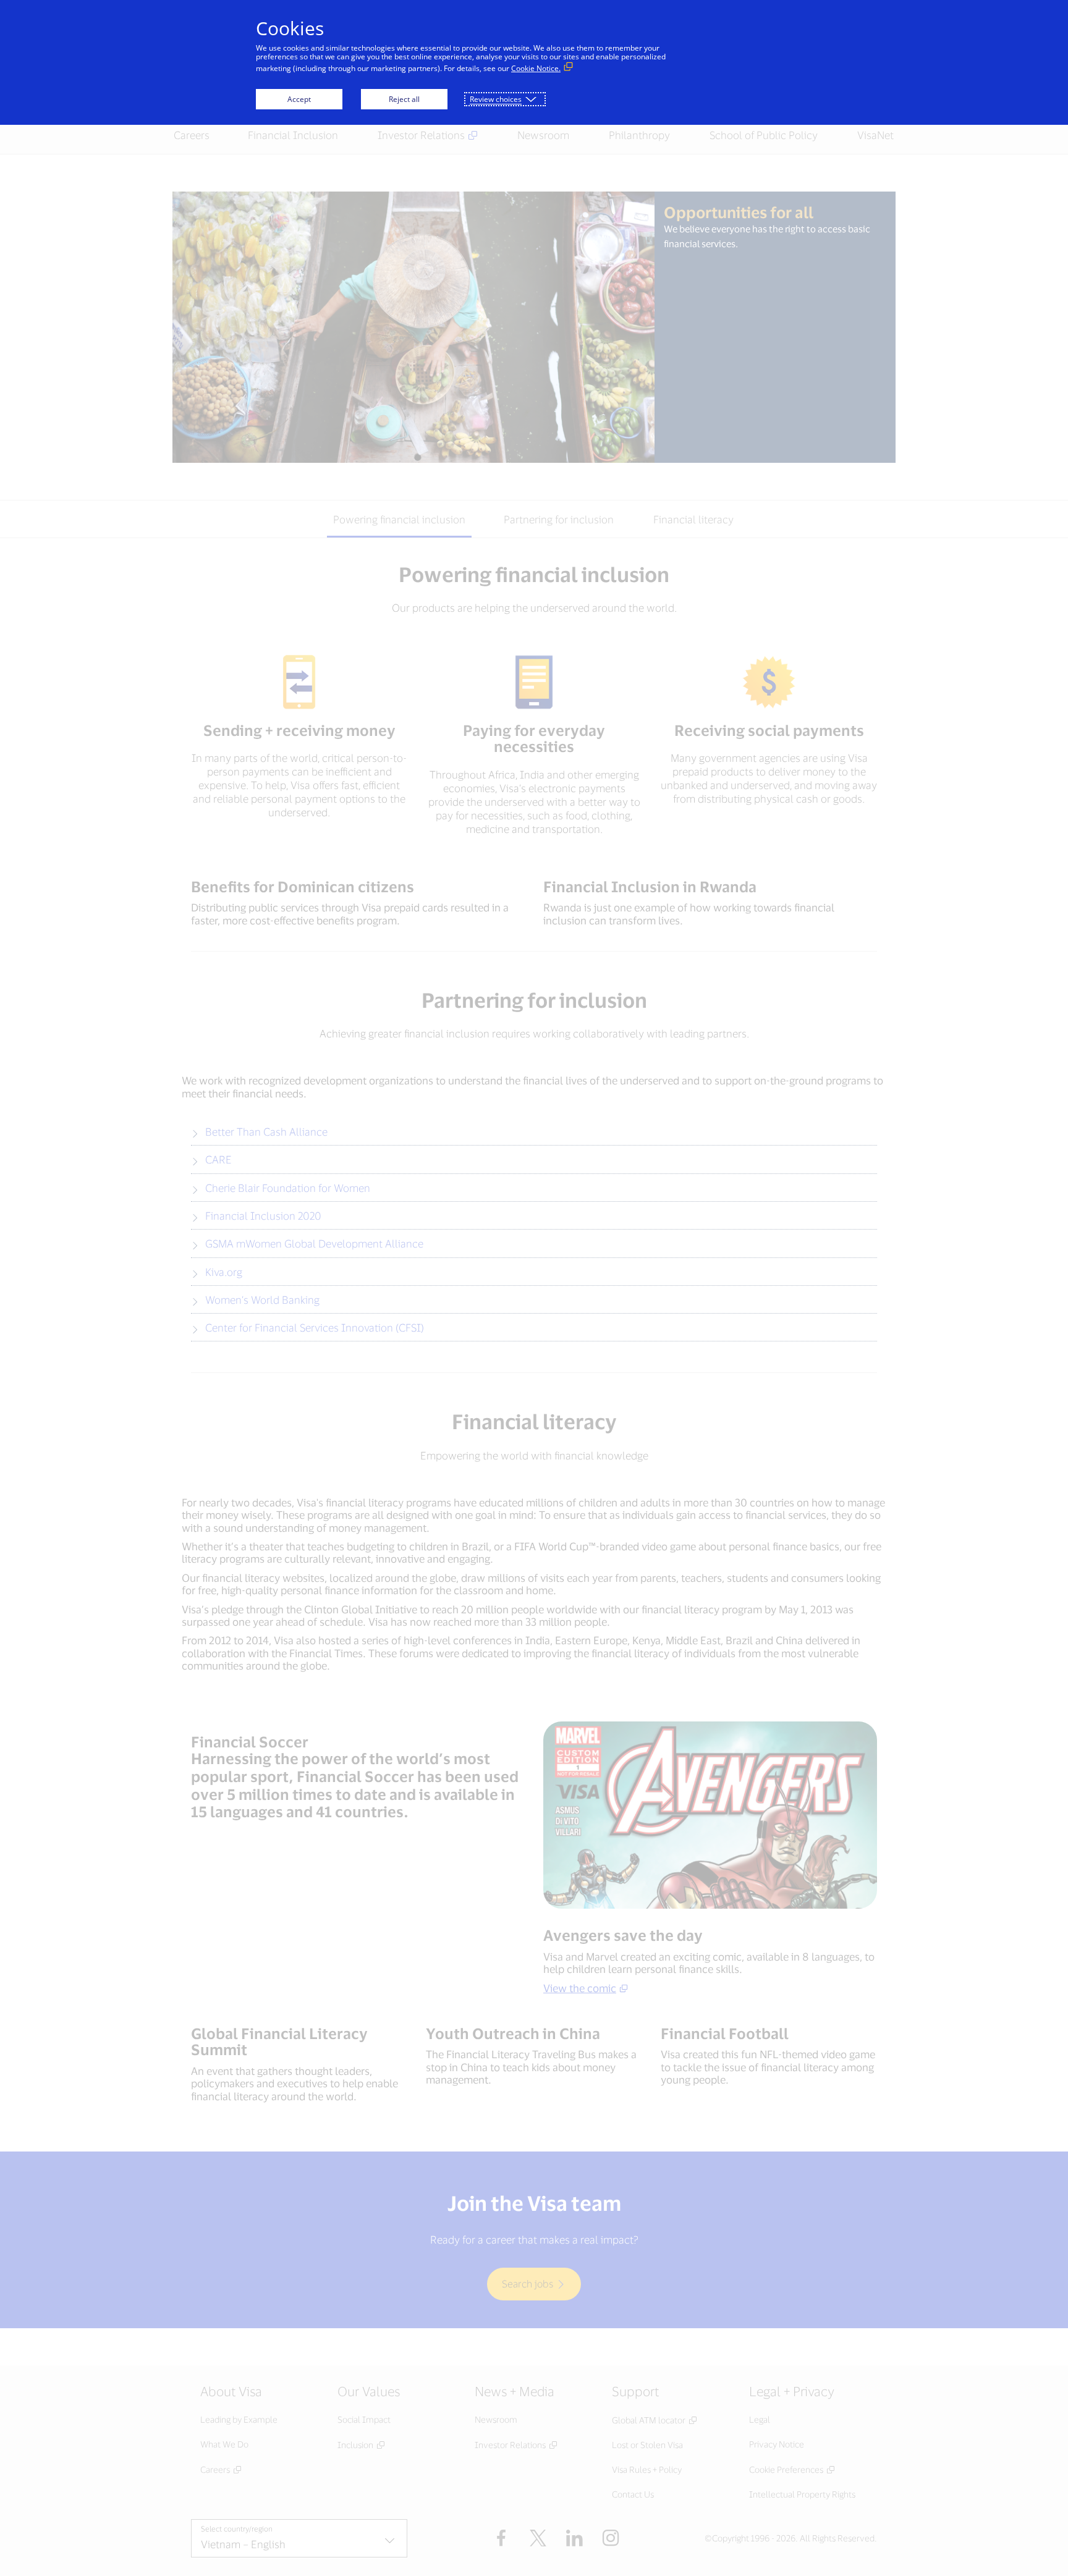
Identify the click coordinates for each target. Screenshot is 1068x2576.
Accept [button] (299, 99)
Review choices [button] (496, 99)
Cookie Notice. (536, 68)
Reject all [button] (404, 99)
